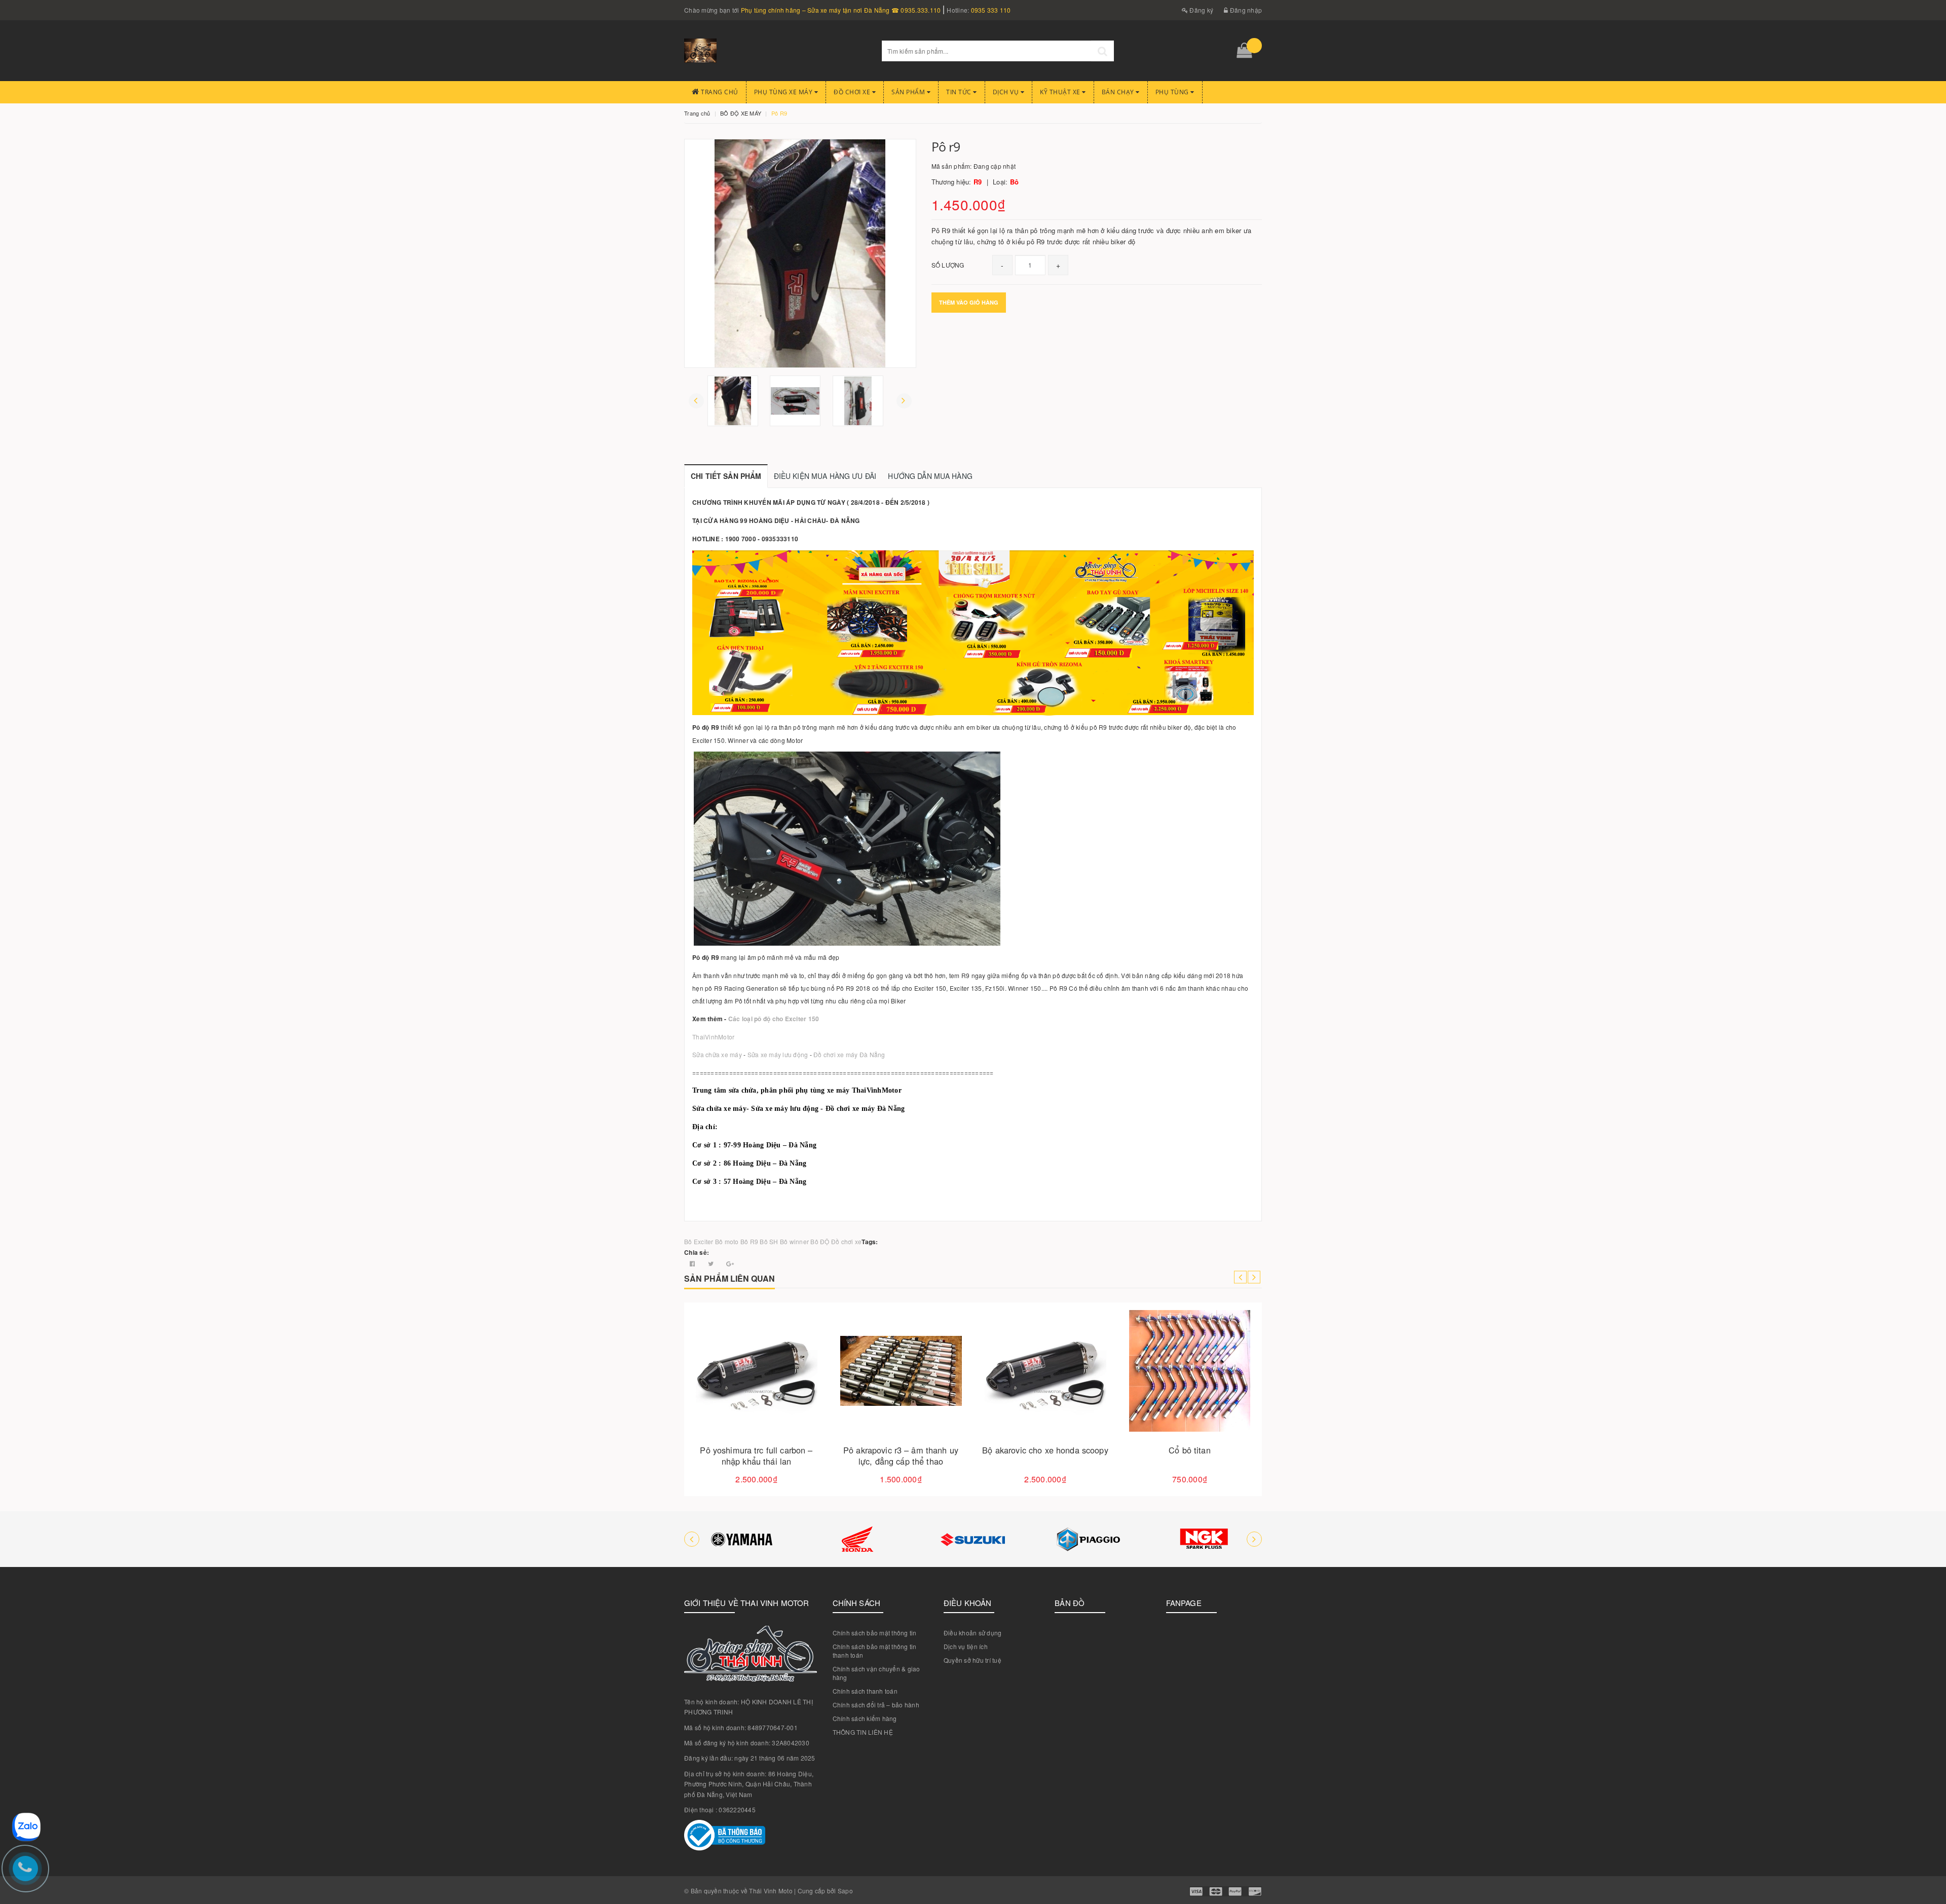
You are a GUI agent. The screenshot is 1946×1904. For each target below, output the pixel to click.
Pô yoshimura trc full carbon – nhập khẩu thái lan (901, 1456)
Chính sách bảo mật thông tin (875, 1633)
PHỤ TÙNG (1173, 92)
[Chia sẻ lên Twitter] (712, 1263)
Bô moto (727, 1241)
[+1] (730, 1263)
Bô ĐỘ (820, 1241)
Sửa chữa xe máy (717, 1054)
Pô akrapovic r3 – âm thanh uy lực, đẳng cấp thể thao (1045, 1456)
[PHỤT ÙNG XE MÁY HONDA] (742, 1539)
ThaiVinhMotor (713, 1037)
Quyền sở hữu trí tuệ (972, 1660)
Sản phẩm (909, 92)
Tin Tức (960, 92)
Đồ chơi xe (853, 92)
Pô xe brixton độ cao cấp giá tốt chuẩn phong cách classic (756, 1456)
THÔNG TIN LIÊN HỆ (863, 1732)
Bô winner (794, 1241)
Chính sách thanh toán (865, 1691)
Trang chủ (719, 92)
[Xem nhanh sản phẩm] (792, 1399)
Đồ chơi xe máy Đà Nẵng (849, 1054)
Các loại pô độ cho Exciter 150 (774, 1019)
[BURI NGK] (1089, 1539)
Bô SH (769, 1241)
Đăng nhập (1245, 10)
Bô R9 (749, 1241)
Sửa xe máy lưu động (778, 1054)
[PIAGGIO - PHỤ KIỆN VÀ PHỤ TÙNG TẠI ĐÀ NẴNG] (973, 1539)
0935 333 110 (991, 10)
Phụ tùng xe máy (784, 92)
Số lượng (948, 265)
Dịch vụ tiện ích (966, 1646)
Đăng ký (1201, 10)
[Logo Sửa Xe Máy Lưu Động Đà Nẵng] (775, 51)
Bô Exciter (699, 1241)
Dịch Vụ (1007, 92)
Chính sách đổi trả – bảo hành (876, 1705)
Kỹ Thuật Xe (1061, 92)
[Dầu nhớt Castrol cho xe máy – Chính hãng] (1204, 1539)
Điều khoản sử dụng (973, 1633)
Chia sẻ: (697, 1252)
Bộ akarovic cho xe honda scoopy (1189, 1450)
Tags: (870, 1242)
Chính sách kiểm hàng (865, 1718)
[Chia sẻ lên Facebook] (693, 1263)
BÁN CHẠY (1119, 92)
